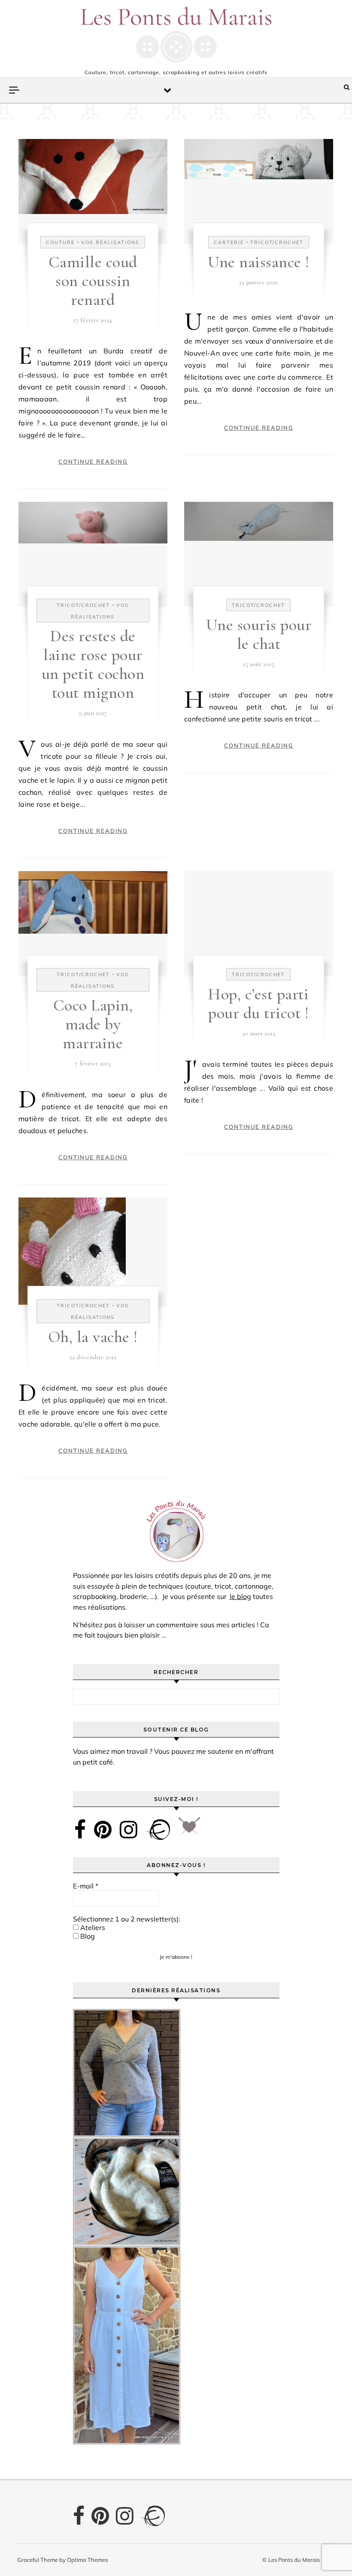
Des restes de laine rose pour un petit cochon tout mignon (93, 664)
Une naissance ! (259, 262)
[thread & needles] (189, 1829)
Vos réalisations (110, 242)
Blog (87, 1936)
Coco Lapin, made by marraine (93, 1024)
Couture (60, 242)
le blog (240, 1596)
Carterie (229, 242)
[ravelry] (158, 1829)
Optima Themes (87, 2560)
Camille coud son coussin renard (93, 281)
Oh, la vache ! (93, 1337)
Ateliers (92, 1927)
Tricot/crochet (277, 242)
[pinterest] (103, 1829)
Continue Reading (93, 462)
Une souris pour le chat (259, 634)
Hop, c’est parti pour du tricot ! (258, 1004)
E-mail (86, 1886)
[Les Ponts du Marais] (176, 35)
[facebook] (80, 1829)
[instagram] (129, 1829)
